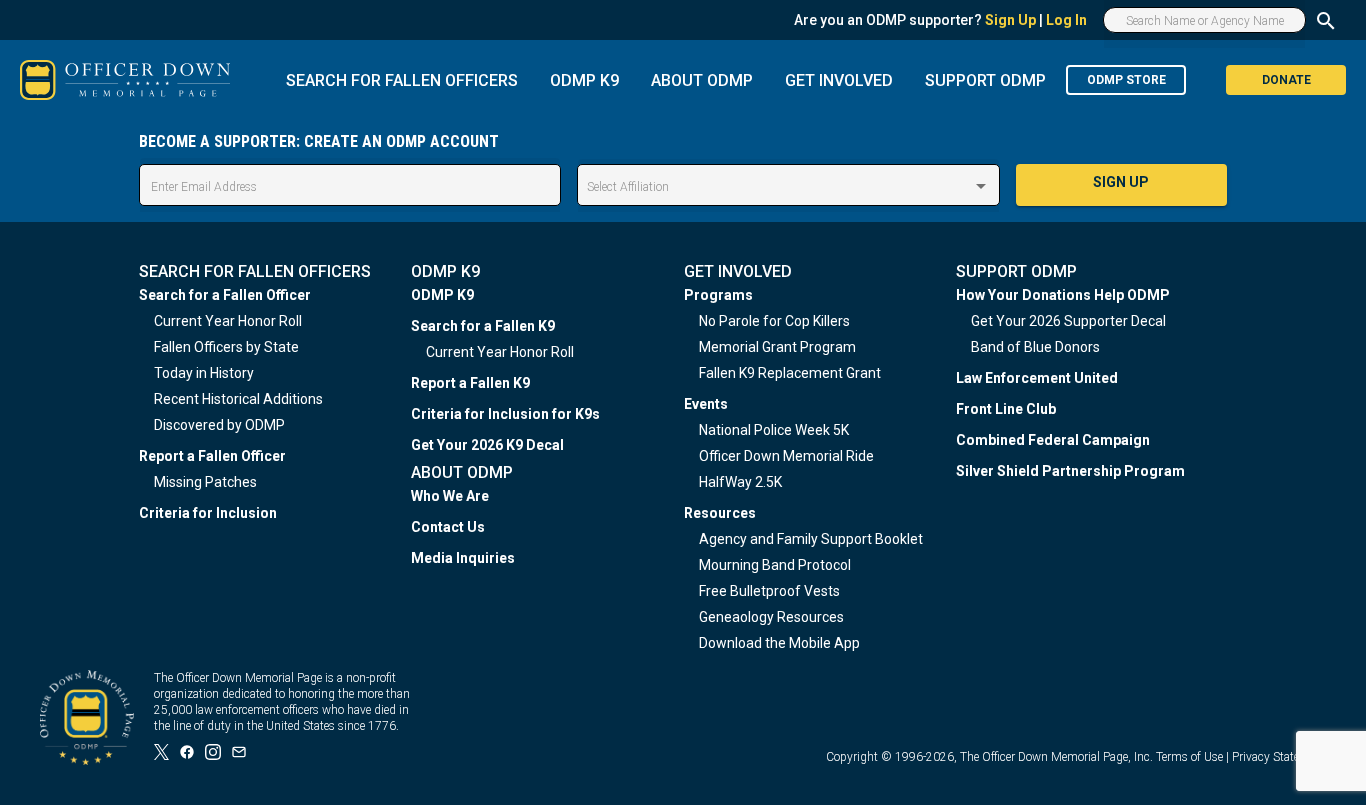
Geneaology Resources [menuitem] (771, 617)
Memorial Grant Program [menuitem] (777, 347)
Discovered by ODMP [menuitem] (219, 425)
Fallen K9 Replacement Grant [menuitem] (790, 373)
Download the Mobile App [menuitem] (779, 643)
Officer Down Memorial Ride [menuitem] (786, 456)
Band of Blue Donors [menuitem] (1035, 347)
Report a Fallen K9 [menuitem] (470, 383)
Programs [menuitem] (718, 295)
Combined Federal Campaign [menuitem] (1053, 440)
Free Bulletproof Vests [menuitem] (769, 591)
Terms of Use (1189, 757)
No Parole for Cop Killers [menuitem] (774, 321)
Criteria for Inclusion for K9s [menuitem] (505, 414)
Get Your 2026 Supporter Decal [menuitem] (1068, 321)
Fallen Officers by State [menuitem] (226, 347)
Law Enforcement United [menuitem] (1037, 378)
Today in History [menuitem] (204, 373)
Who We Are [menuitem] (450, 496)
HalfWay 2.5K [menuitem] (740, 482)
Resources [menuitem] (720, 513)
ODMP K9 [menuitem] (442, 295)
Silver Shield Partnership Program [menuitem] (1070, 471)
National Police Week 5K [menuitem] (774, 430)
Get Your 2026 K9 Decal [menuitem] (487, 445)
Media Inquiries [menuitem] (463, 558)
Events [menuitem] (706, 404)
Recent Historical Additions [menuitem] (238, 399)
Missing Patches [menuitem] (205, 482)
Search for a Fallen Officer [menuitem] (225, 295)
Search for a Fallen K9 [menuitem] (483, 326)
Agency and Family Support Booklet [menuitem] (811, 539)
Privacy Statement (1279, 757)
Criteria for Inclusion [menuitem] (208, 513)
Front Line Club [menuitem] (1006, 409)
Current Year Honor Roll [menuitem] (228, 321)
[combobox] (788, 187)
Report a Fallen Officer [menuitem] (212, 456)
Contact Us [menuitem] (448, 527)
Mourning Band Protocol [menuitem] (775, 565)
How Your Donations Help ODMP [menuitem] (1063, 295)
